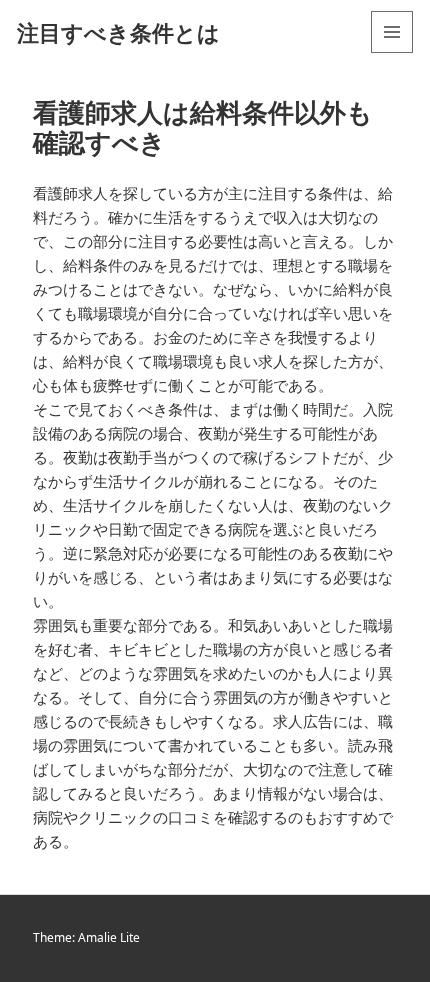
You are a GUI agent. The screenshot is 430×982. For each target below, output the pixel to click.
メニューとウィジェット (392, 52)
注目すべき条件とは (118, 32)
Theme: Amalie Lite (86, 937)
